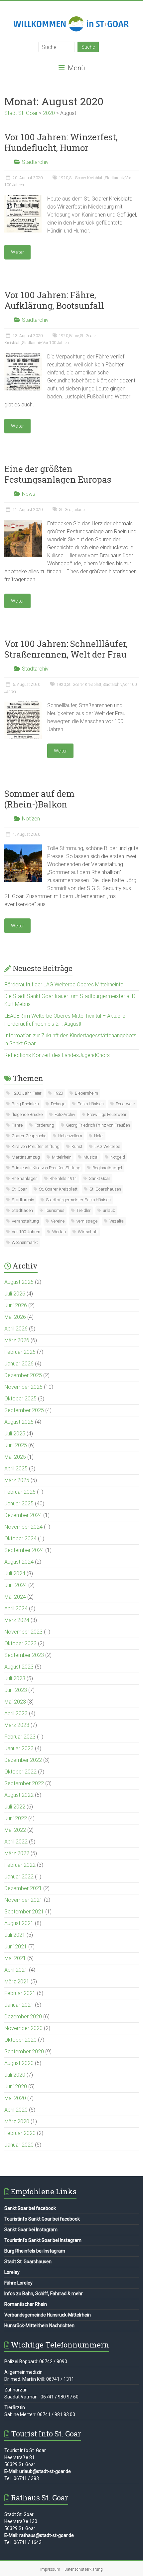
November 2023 (23, 1632)
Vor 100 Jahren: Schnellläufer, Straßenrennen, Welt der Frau (66, 649)
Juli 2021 (15, 1935)
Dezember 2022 (23, 1760)
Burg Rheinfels (25, 1104)
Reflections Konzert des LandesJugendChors (57, 1055)
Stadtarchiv (35, 162)
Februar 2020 (20, 2133)
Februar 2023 (20, 1737)
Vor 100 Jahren (56, 343)
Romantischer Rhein (26, 2304)
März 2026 (17, 1340)
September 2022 (24, 1783)
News (29, 494)
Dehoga (58, 1104)
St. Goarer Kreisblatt (86, 178)
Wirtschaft (88, 1232)
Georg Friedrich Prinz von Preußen (98, 1125)
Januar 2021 (19, 2005)
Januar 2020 (19, 2145)
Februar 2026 (20, 1352)
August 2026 (19, 1282)
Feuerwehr (126, 1104)
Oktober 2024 (20, 1539)
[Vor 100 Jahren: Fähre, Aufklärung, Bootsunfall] (23, 356)
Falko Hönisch (91, 1104)
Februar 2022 (20, 1865)
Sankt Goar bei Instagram (31, 2230)
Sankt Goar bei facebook (30, 2208)
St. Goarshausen (105, 1189)
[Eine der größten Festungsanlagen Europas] (23, 523)
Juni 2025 (16, 1445)
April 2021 (16, 1970)
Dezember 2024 (23, 1515)
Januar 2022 (19, 1877)
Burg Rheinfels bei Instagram (35, 2251)
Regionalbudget (107, 1168)
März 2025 (17, 1480)
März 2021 (17, 1982)
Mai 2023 (15, 1702)
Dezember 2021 (23, 1888)
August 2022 (19, 1795)
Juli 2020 (15, 2075)
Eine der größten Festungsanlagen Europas (58, 474)
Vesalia (117, 1221)
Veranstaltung (25, 1221)
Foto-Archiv (65, 1114)
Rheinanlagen (25, 1178)
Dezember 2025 (23, 1375)
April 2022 (16, 1842)
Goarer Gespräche (29, 1136)
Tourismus (55, 1210)
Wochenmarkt (25, 1242)
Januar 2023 (19, 1748)
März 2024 (17, 1620)
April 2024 (16, 1608)
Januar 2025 (19, 1504)
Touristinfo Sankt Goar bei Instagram (43, 2240)
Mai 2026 (15, 1317)
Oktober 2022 (20, 1772)
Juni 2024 (16, 1585)
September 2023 (24, 1655)
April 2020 (16, 2110)
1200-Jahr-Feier (27, 1093)
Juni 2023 (16, 1690)
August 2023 (19, 1667)
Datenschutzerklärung (84, 2569)
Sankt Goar (100, 1178)
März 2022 (17, 1853)
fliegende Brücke (27, 1114)
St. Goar (66, 510)
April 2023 (16, 1713)
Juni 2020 (16, 2086)
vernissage (87, 1221)
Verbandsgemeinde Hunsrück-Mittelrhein (48, 2315)
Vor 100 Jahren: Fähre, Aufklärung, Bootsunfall (54, 300)
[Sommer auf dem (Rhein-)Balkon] (23, 848)
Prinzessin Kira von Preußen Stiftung (46, 1168)
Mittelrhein (62, 1157)
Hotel (99, 1136)
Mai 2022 (15, 1830)
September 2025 (24, 1410)
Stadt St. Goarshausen (28, 2262)
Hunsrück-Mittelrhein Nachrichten (39, 2325)
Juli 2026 (15, 1294)
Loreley (12, 2272)
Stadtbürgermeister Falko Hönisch (78, 1200)
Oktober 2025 (20, 1399)
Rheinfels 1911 (63, 1178)
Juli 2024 (15, 1573)
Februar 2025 (20, 1492)
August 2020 (19, 2063)
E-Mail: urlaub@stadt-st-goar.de (38, 2471)
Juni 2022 (16, 1818)
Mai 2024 (15, 1597)
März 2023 (17, 1725)
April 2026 (16, 1329)
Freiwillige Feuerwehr (107, 1114)
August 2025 (19, 1422)
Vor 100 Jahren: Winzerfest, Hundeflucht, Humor (61, 142)
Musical (91, 1157)
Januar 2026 (19, 1364)
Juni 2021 (16, 1947)
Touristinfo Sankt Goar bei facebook (42, 2219)
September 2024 (24, 1550)
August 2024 (19, 1562)
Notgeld (118, 1157)
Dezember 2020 (23, 2017)
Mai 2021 (15, 1958)
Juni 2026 (16, 1305)
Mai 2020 (15, 2098)
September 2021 (24, 1912)
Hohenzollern (70, 1136)
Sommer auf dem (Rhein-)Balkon (39, 799)
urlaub (79, 510)
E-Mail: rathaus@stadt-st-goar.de (39, 2535)
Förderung (44, 1125)
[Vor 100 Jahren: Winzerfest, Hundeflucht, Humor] (23, 198)
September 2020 (24, 2052)
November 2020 (23, 2028)
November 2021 (23, 1900)
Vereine (58, 1221)
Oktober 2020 (20, 2040)
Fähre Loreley (18, 2283)
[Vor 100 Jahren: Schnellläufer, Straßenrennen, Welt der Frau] (23, 705)
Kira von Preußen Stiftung (36, 1146)
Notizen (31, 819)
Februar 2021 (20, 1993)
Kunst (77, 1146)
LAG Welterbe (107, 1146)
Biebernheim (86, 1093)
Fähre (74, 336)
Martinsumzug (26, 1157)
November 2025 (23, 1387)
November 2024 (23, 1527)
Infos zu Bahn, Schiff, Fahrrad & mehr (44, 2294)
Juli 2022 (15, 1807)
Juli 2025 (15, 1434)
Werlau (59, 1232)
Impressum (50, 2569)
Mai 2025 (15, 1457)
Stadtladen (22, 1210)
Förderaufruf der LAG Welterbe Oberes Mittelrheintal (64, 985)
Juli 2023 (15, 1678)
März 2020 (17, 2121)
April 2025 (16, 1469)
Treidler (84, 1210)
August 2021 (19, 1923)
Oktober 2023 (20, 1643)
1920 (64, 178)
